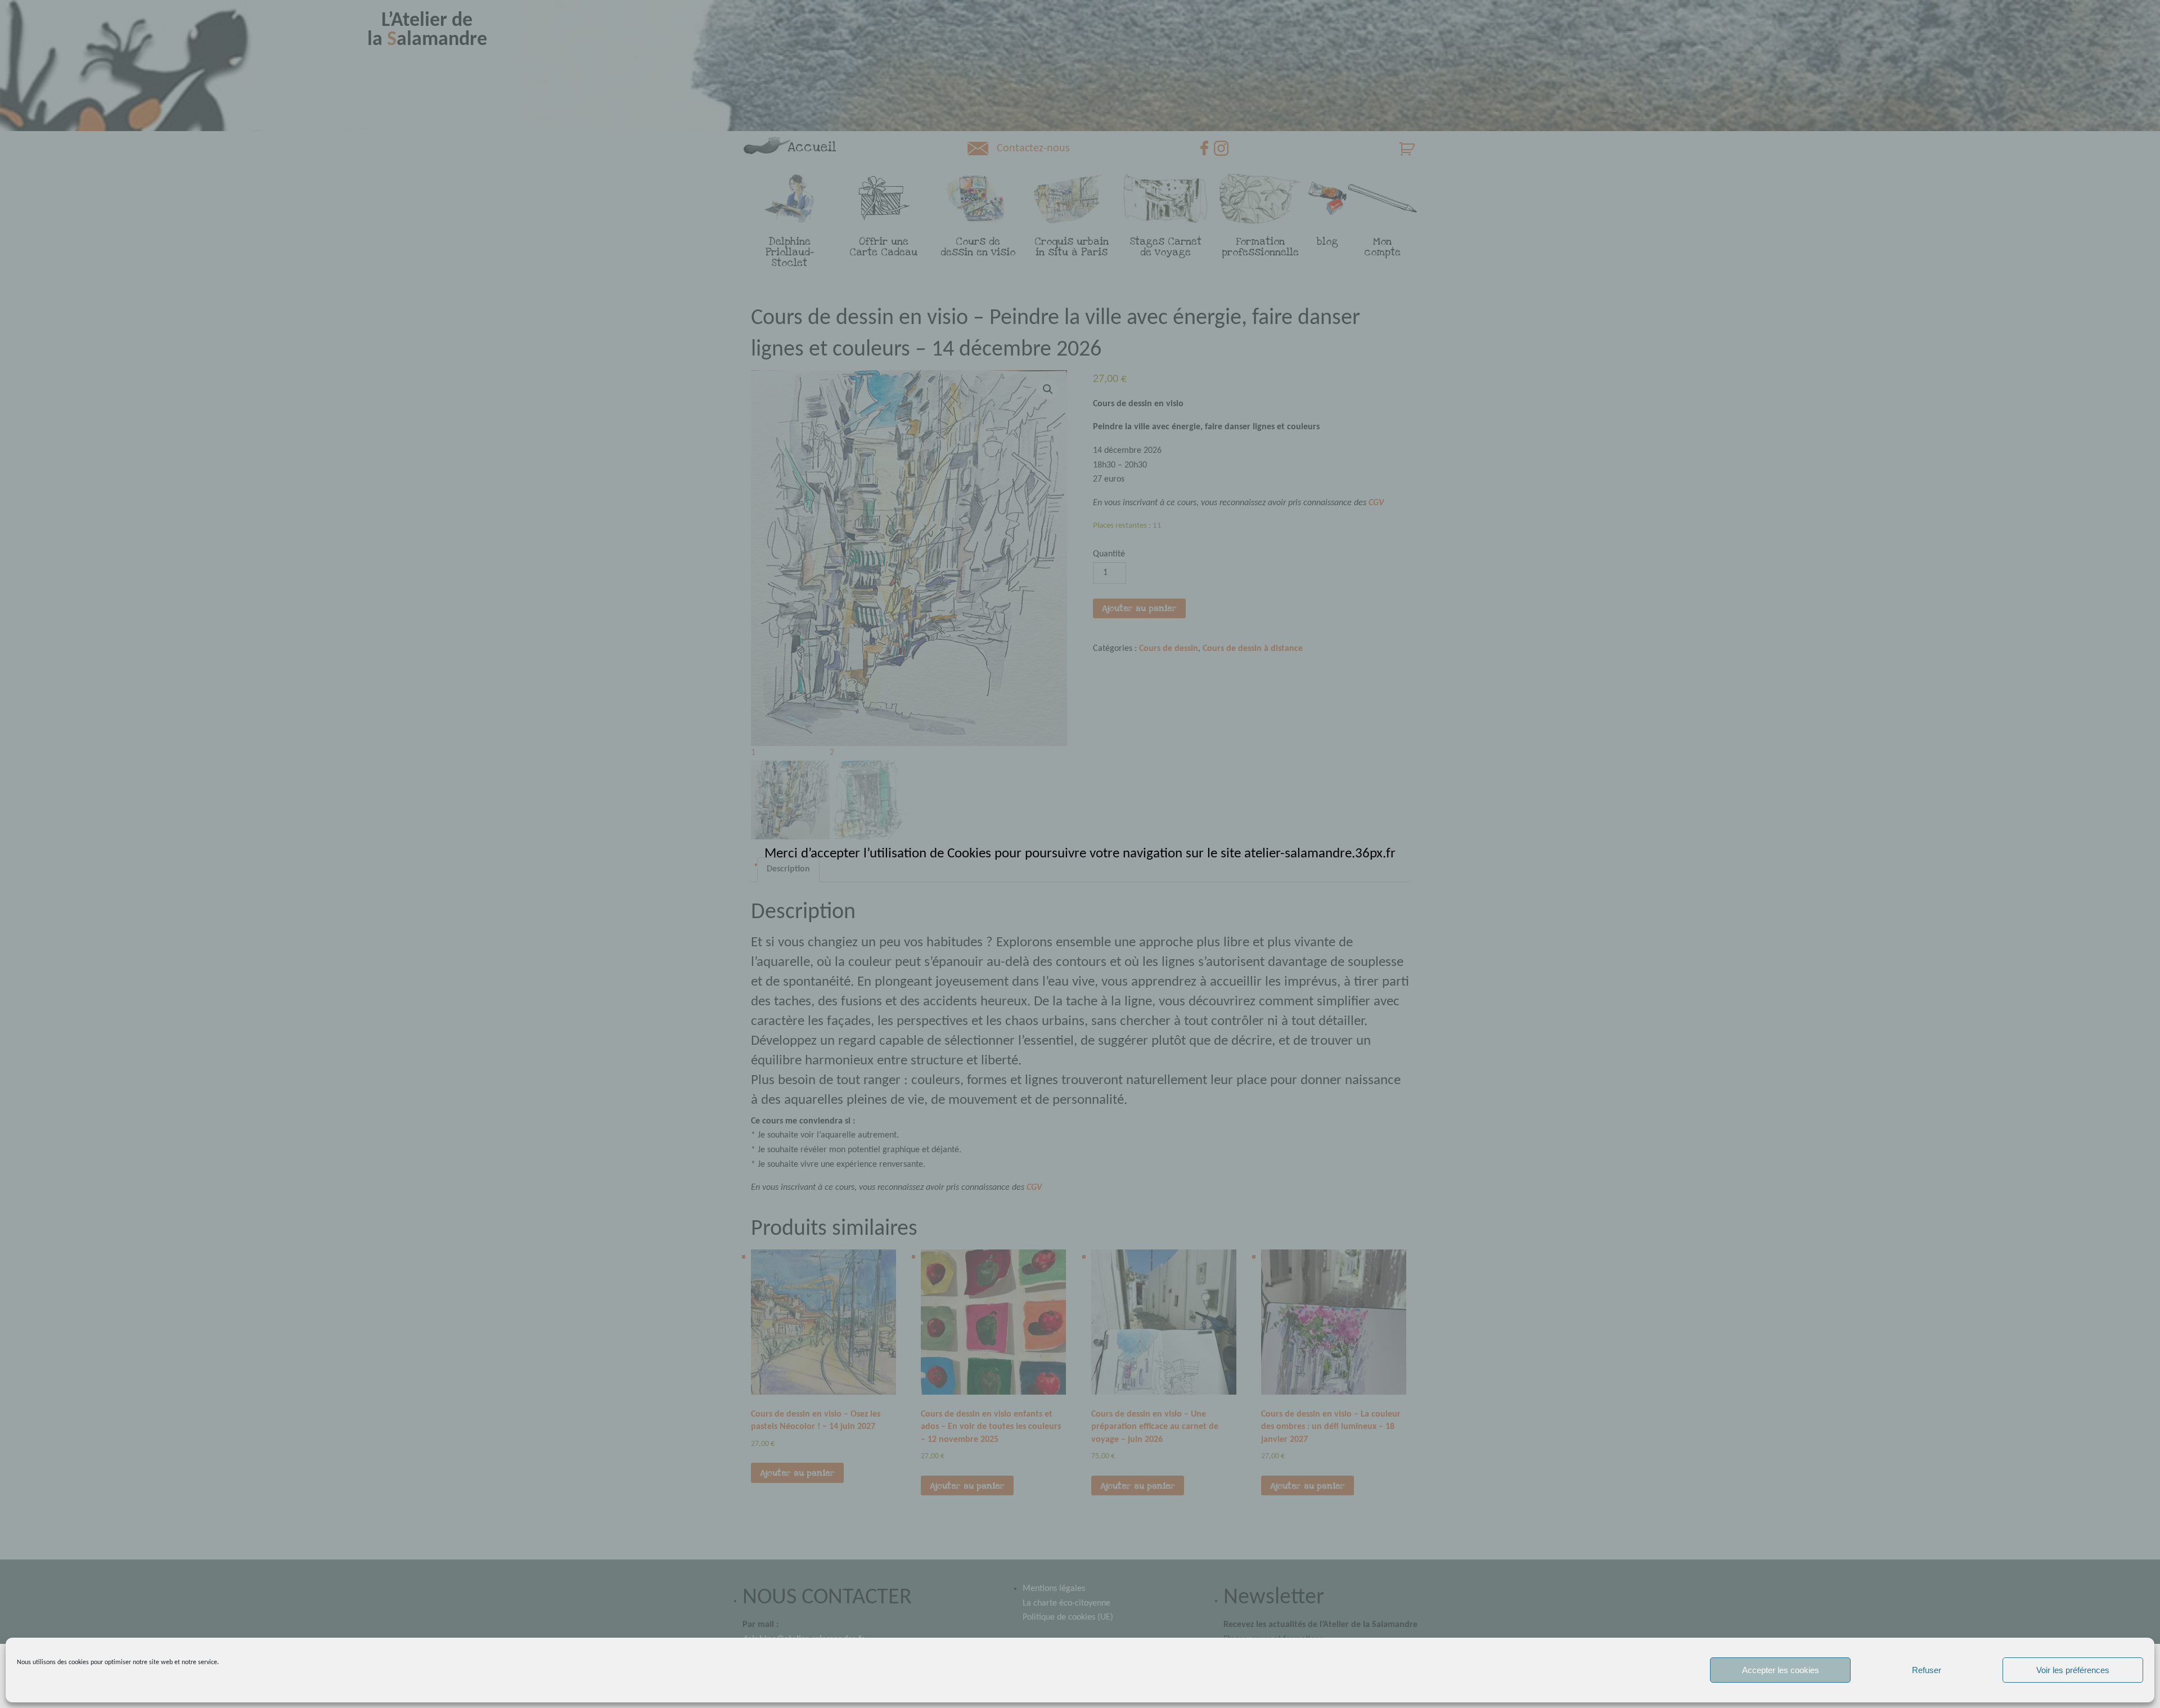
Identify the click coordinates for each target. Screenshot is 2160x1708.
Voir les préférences (2073, 1670)
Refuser (1927, 1670)
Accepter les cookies (1781, 1670)
